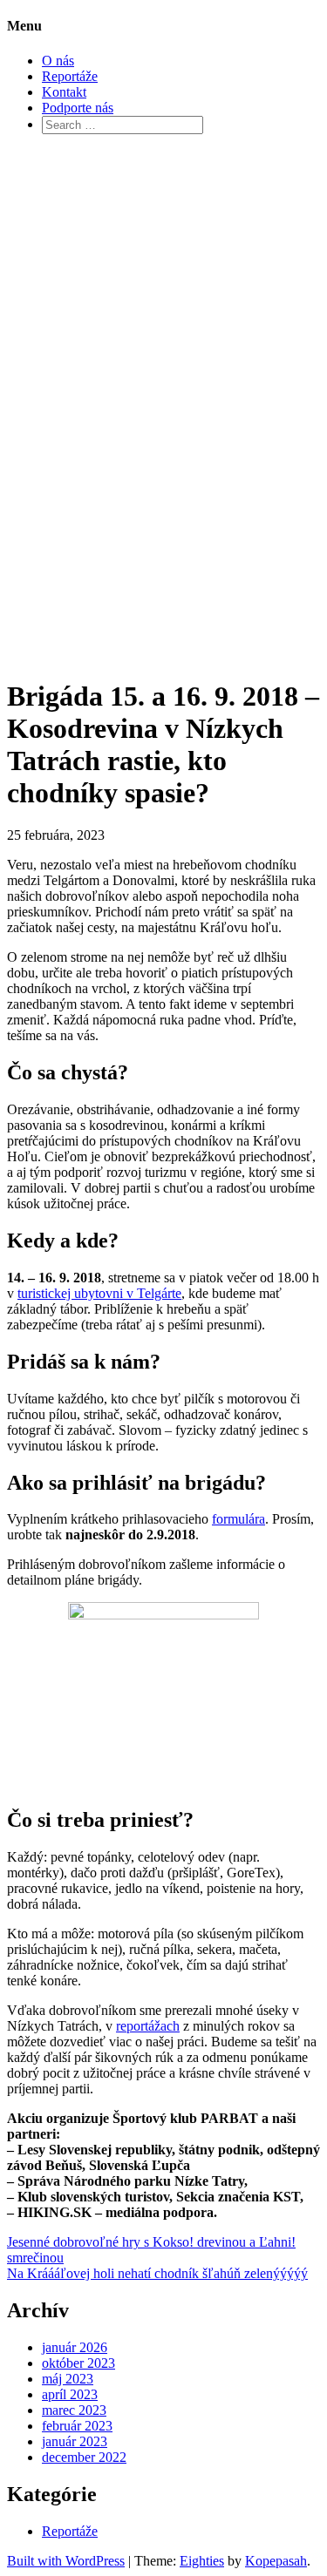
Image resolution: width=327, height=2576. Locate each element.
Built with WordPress (66, 2561)
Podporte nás (78, 108)
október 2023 (78, 2363)
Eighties (202, 2561)
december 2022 (84, 2457)
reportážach (148, 2026)
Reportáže (70, 76)
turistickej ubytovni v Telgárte (99, 1293)
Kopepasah (276, 2561)
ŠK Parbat (71, 383)
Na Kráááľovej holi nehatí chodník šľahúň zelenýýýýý (157, 2273)
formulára (238, 1519)
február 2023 (77, 2426)
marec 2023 (74, 2410)
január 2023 (75, 2441)
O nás (58, 61)
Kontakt (64, 92)
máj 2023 (68, 2379)
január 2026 (75, 2347)
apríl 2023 (70, 2394)
